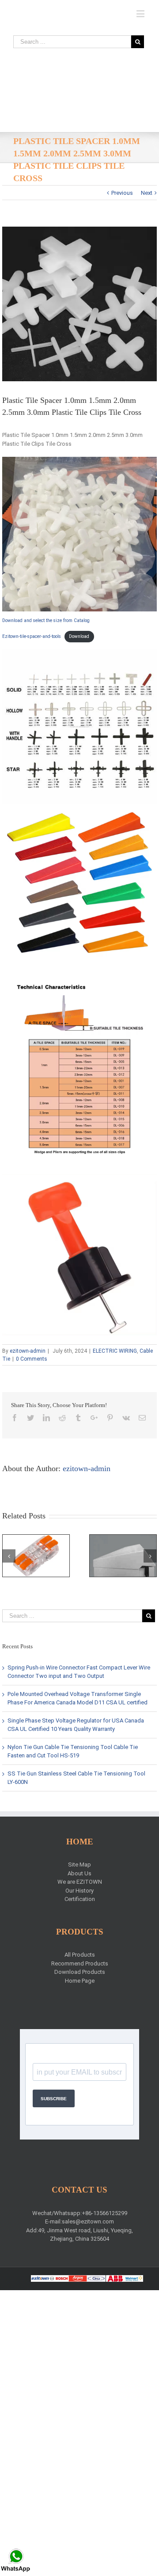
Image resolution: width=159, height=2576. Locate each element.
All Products (80, 1955)
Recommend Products (80, 1963)
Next (147, 193)
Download (79, 636)
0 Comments (32, 1359)
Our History (79, 1891)
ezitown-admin (28, 1351)
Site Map (79, 1865)
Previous (122, 193)
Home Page (80, 1981)
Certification (80, 1899)
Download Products (80, 1972)
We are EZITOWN (80, 1882)
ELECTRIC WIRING (115, 1351)
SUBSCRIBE (54, 2099)
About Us (79, 1873)
